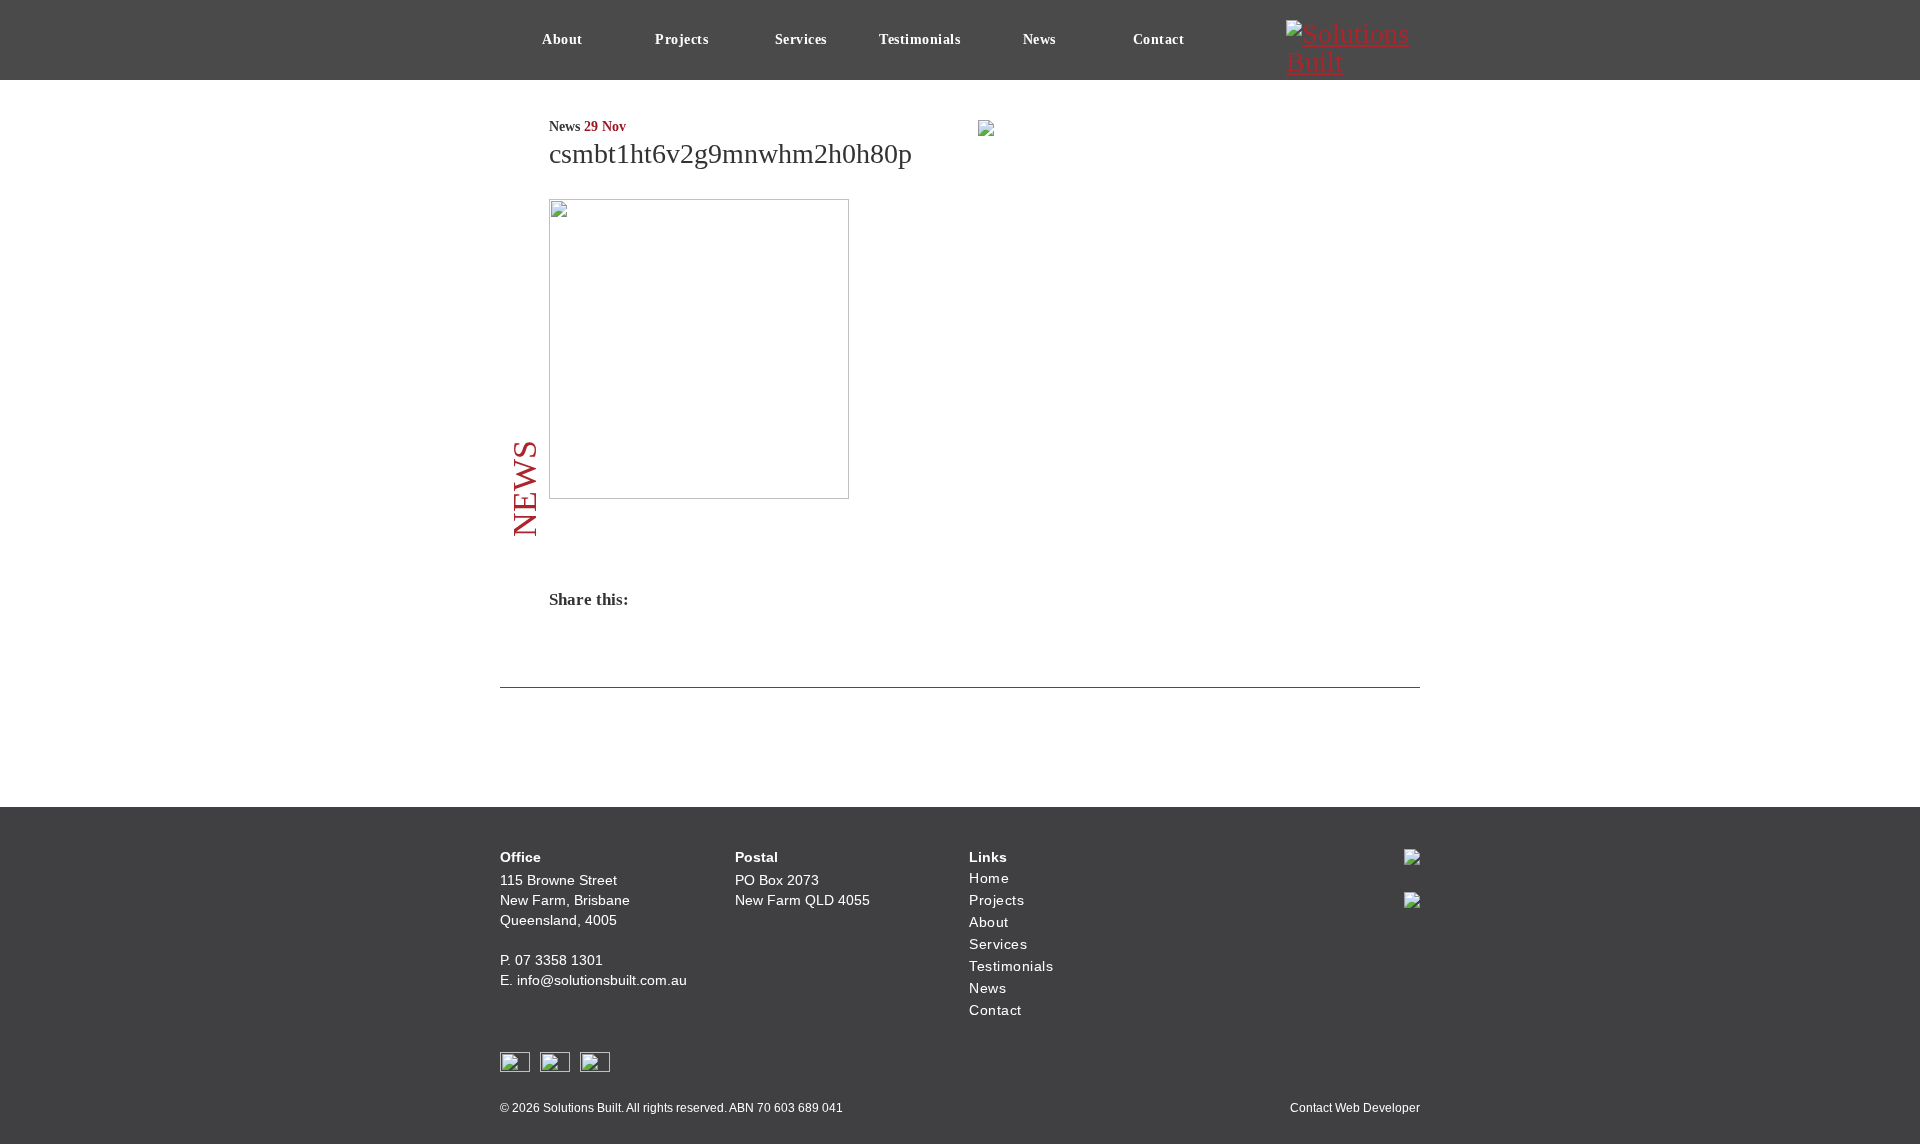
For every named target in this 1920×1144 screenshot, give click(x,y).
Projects (681, 39)
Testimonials (919, 39)
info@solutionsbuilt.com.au (602, 980)
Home (989, 878)
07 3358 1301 (559, 960)
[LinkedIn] (595, 1067)
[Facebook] (515, 1067)
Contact (1159, 39)
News (1039, 39)
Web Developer (1377, 1108)
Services (801, 39)
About (562, 39)
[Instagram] (555, 1067)
